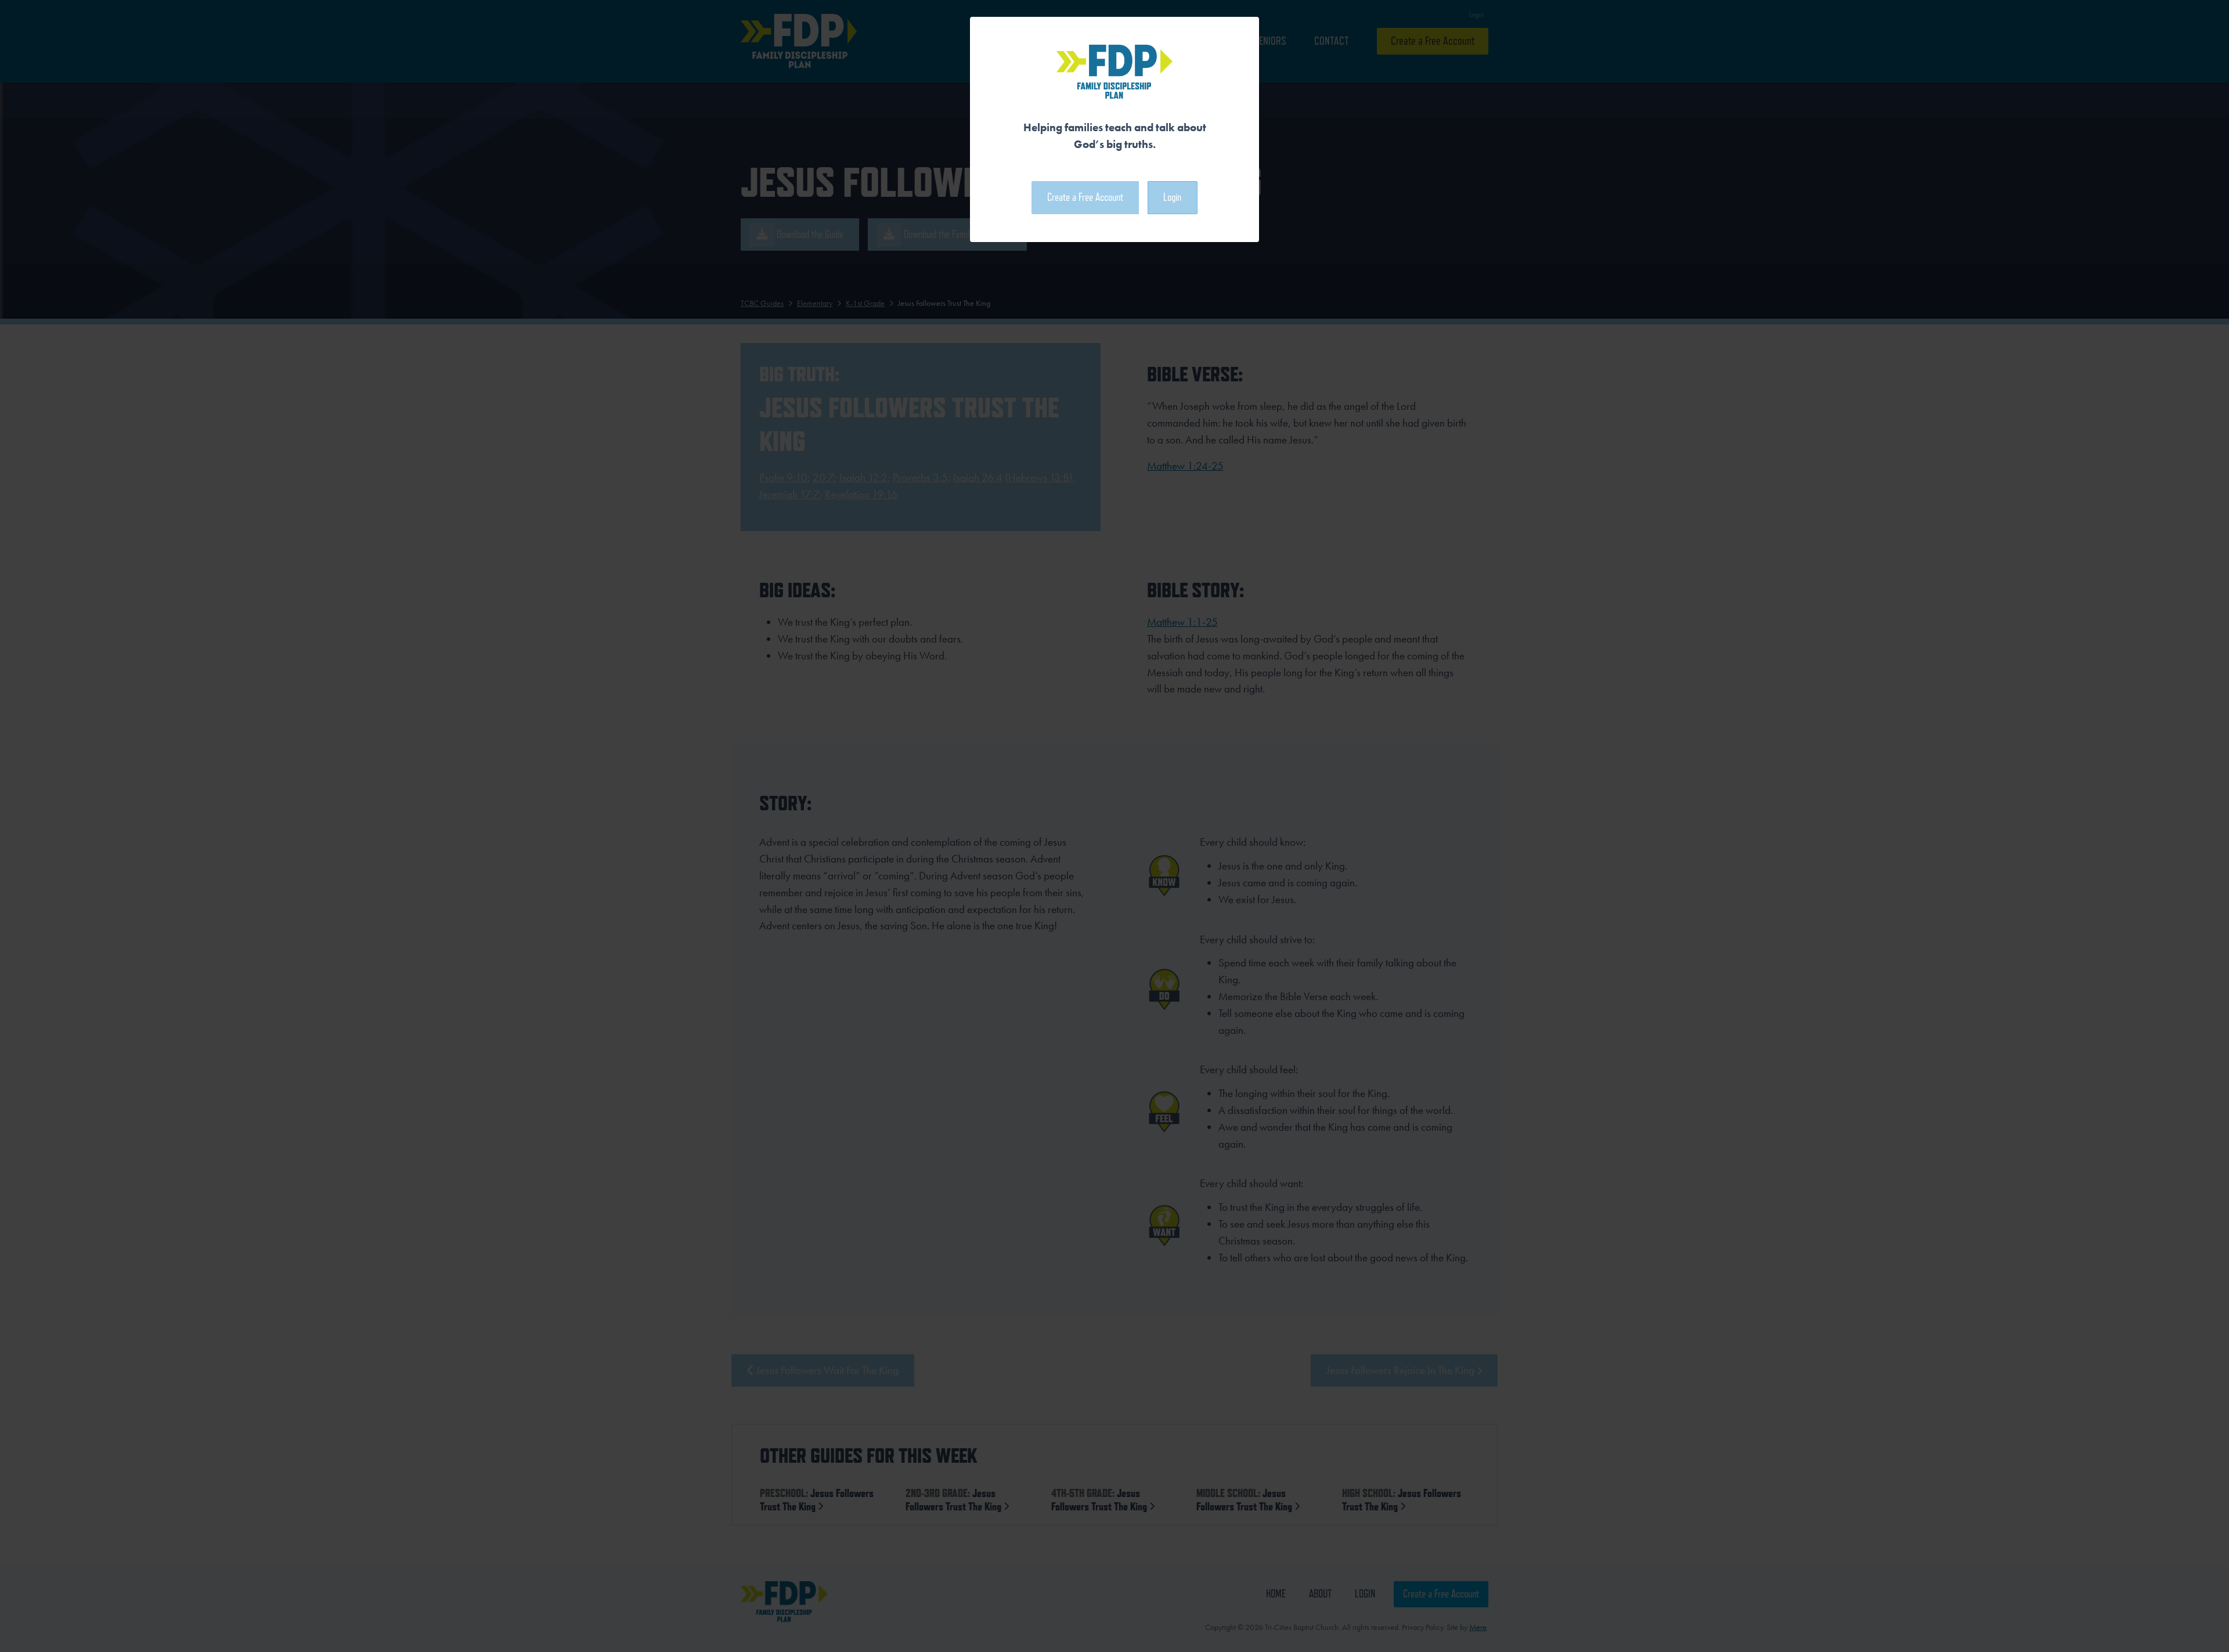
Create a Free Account (1085, 197)
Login (1172, 197)
